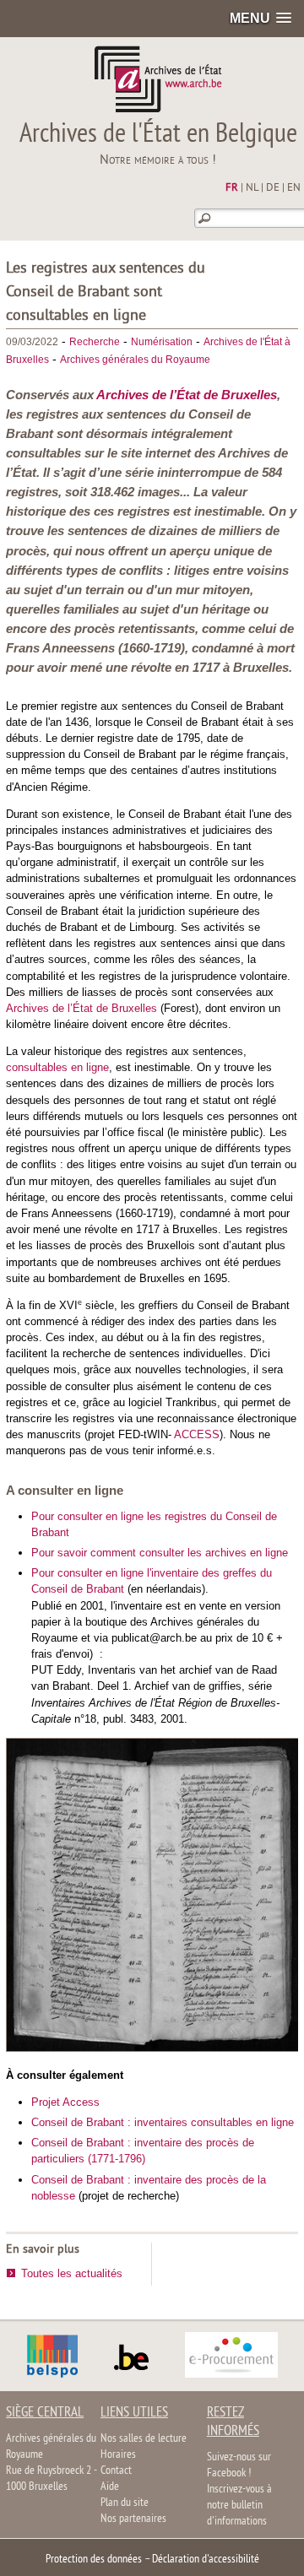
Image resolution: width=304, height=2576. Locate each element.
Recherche (95, 342)
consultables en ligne (57, 1067)
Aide (110, 2487)
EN (294, 188)
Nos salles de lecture (144, 2439)
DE (273, 188)
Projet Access (65, 2102)
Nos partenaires (133, 2519)
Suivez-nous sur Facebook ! (239, 2465)
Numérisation (162, 342)
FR (232, 188)
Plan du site (125, 2503)
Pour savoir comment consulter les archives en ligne (160, 1553)
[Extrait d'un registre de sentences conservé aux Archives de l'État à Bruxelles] (153, 2048)
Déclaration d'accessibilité (206, 2560)
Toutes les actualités (72, 2273)
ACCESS (197, 1434)
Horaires (118, 2455)
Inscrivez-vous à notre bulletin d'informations (239, 2506)
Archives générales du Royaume (135, 360)
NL (252, 188)
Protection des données (94, 2560)
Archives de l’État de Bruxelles (187, 395)
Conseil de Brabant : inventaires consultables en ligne (163, 2122)
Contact (116, 2471)
